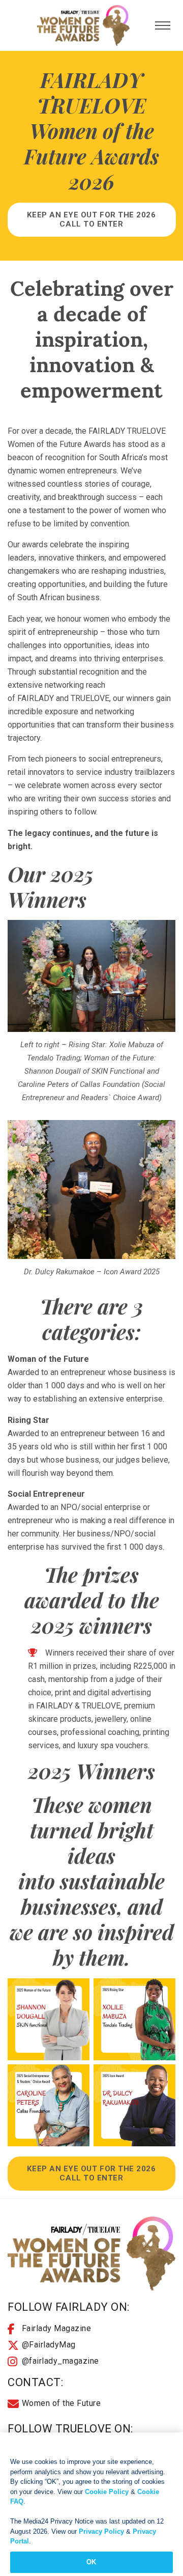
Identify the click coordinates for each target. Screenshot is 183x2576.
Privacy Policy (101, 2531)
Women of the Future (62, 2403)
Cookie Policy (107, 2492)
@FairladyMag (49, 2345)
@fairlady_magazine (60, 2361)
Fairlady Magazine (57, 2328)
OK (91, 2562)
